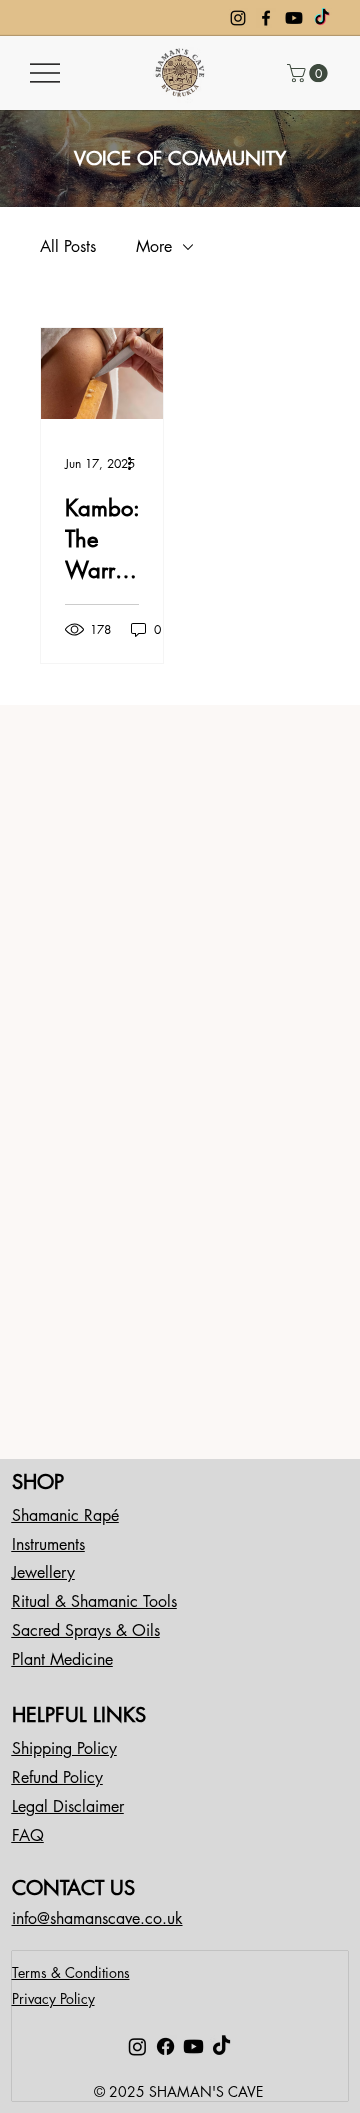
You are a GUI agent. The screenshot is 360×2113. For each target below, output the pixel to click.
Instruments (48, 1544)
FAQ (28, 1835)
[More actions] (136, 464)
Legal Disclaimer (68, 1806)
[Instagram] (238, 18)
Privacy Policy (53, 1998)
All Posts (68, 246)
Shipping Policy (64, 1748)
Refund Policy (57, 1777)
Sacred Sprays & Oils (86, 1630)
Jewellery (43, 1572)
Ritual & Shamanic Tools (94, 1601)
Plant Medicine (62, 1659)
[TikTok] (322, 18)
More (154, 246)
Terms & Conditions (71, 1972)
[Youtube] (294, 18)
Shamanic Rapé (65, 1515)
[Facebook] (266, 18)
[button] (309, 73)
